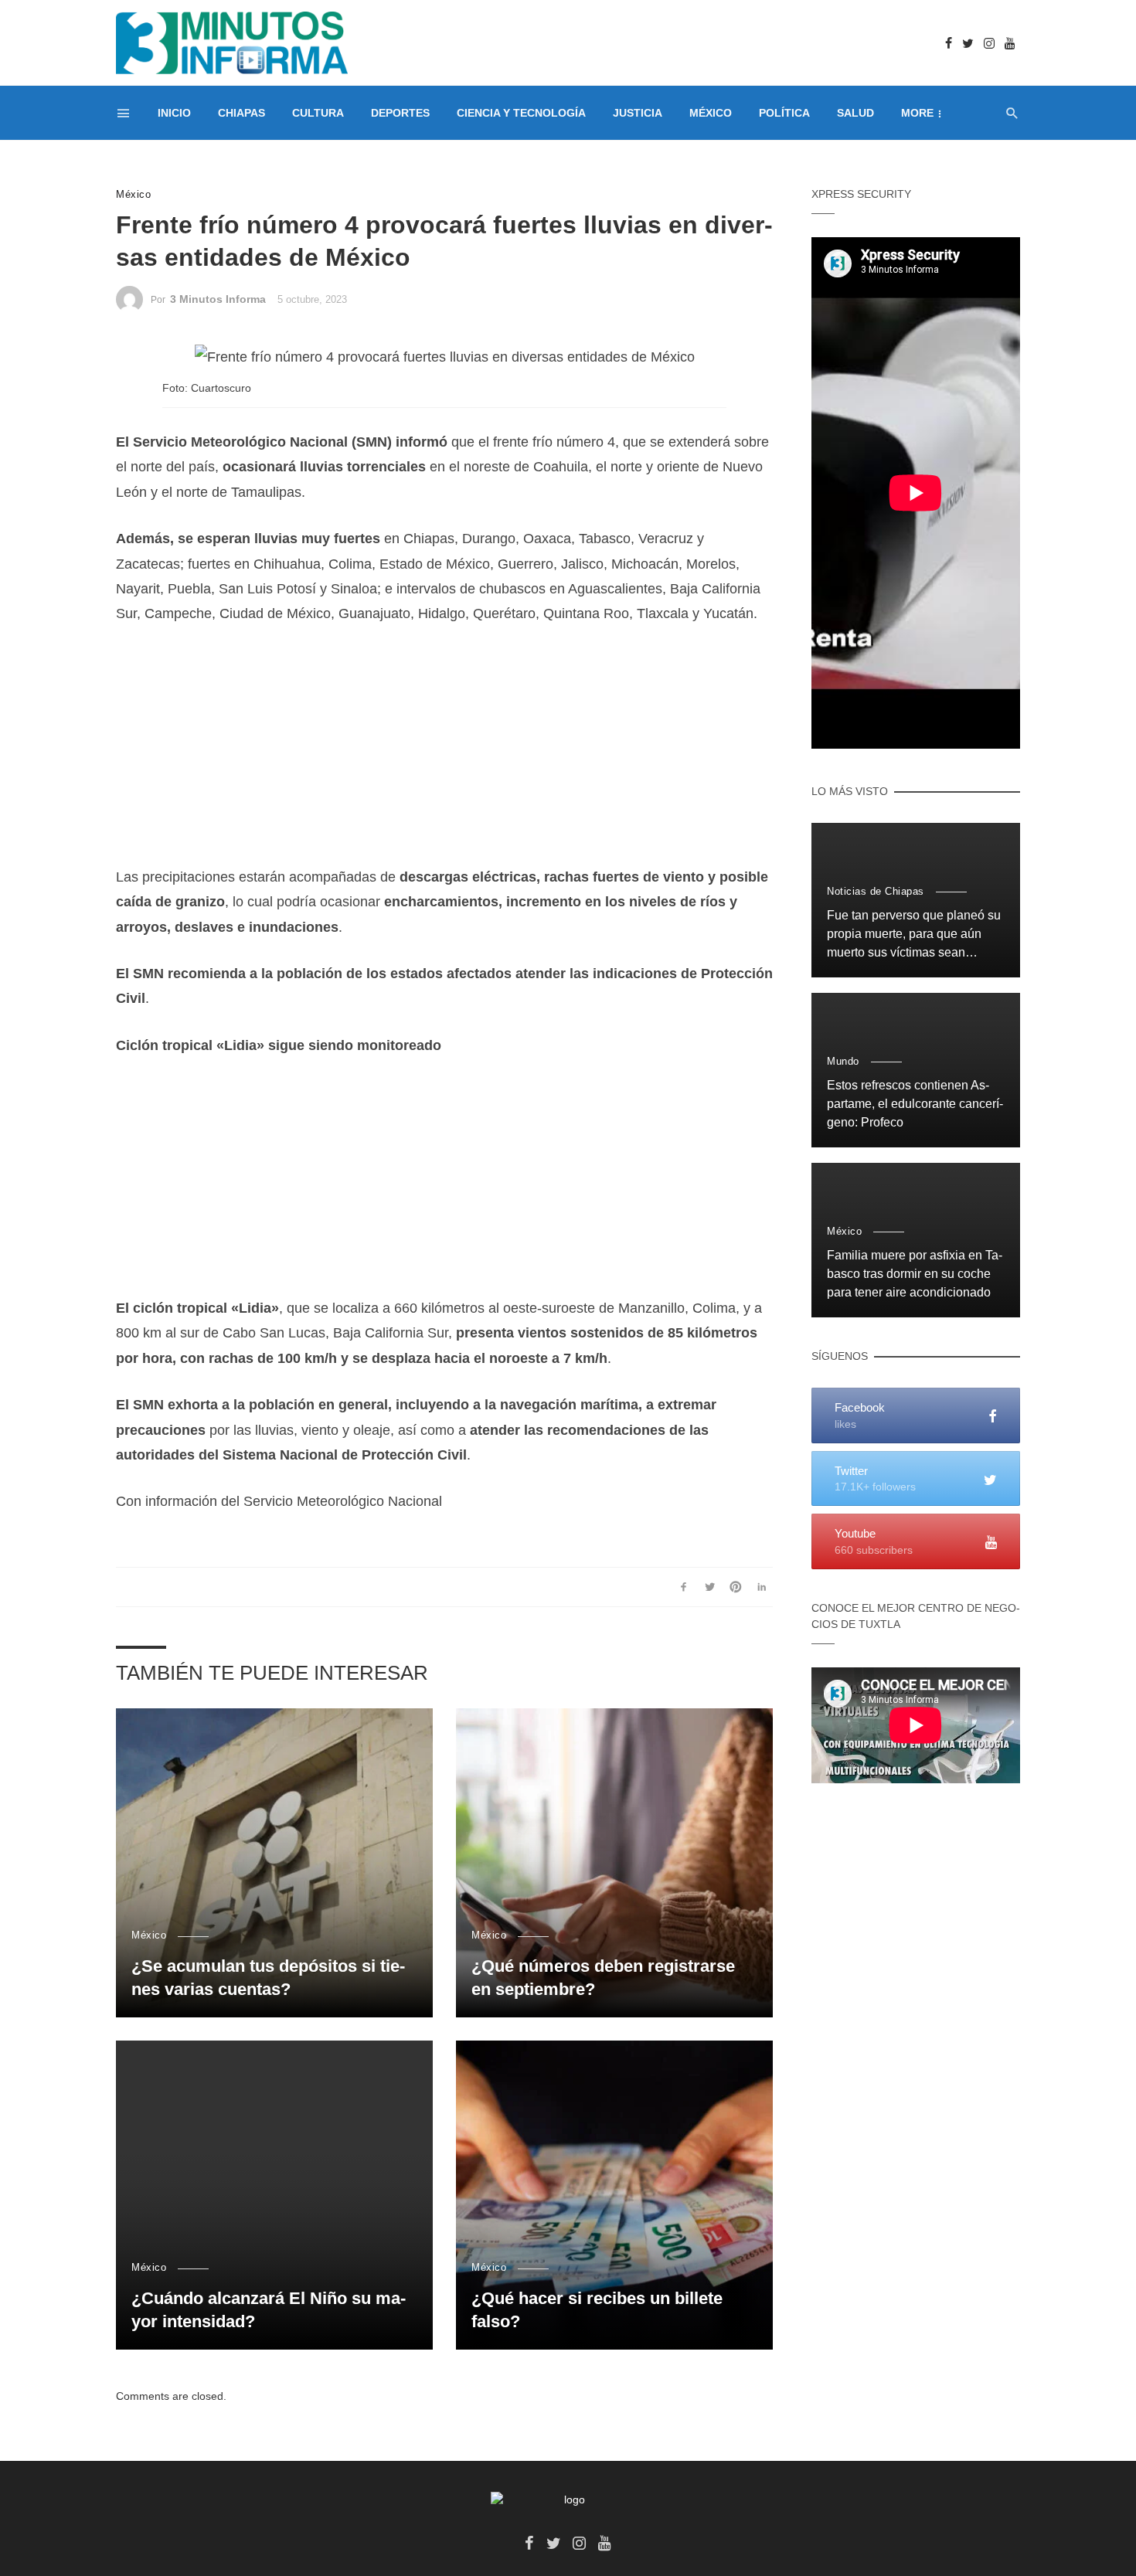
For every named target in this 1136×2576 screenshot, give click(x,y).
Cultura (318, 113)
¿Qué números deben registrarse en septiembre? (603, 1978)
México (711, 113)
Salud (855, 113)
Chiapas (241, 113)
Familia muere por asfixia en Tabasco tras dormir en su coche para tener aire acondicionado (915, 1274)
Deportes (400, 113)
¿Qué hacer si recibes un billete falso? (597, 2310)
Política (784, 113)
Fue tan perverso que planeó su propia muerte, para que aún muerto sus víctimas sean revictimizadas (914, 935)
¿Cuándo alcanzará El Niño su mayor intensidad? (269, 2310)
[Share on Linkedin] (762, 1587)
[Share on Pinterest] (736, 1587)
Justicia (638, 113)
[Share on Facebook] (684, 1587)
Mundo (843, 1061)
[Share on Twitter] (710, 1587)
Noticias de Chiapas (876, 891)
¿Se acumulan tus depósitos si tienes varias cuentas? (268, 1978)
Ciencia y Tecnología (521, 113)
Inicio (174, 113)
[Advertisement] (444, 756)
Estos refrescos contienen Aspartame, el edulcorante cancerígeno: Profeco (915, 1104)
